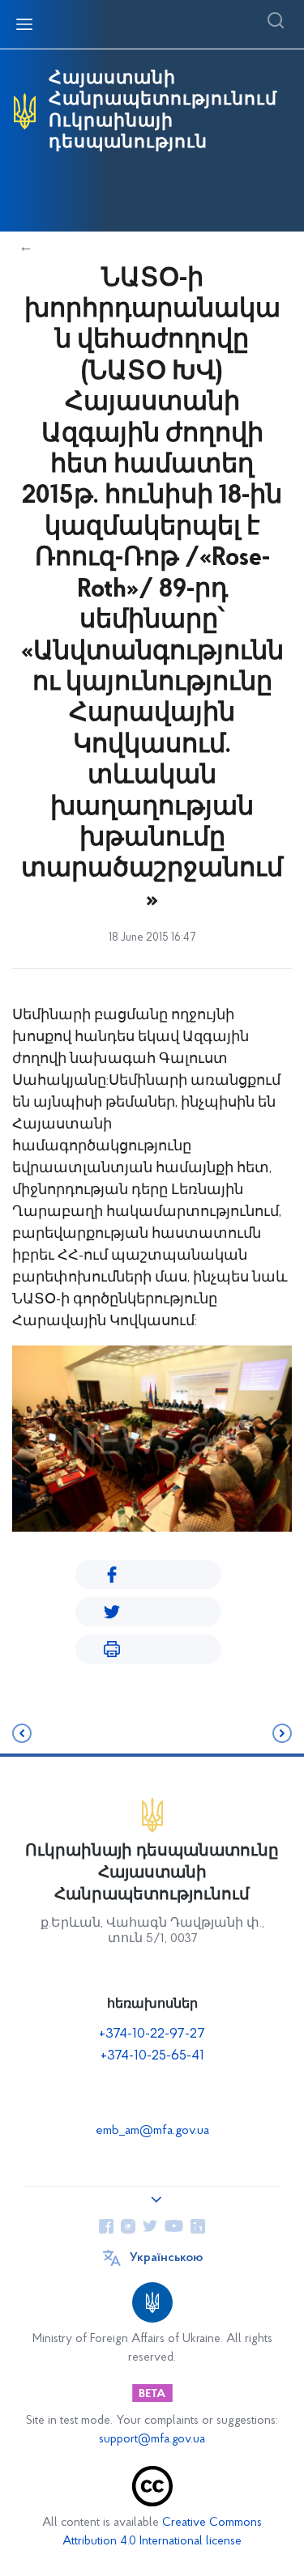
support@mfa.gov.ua (152, 2440)
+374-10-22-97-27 (152, 2034)
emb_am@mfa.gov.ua (152, 2131)
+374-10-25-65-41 (152, 2056)
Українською (166, 2258)
